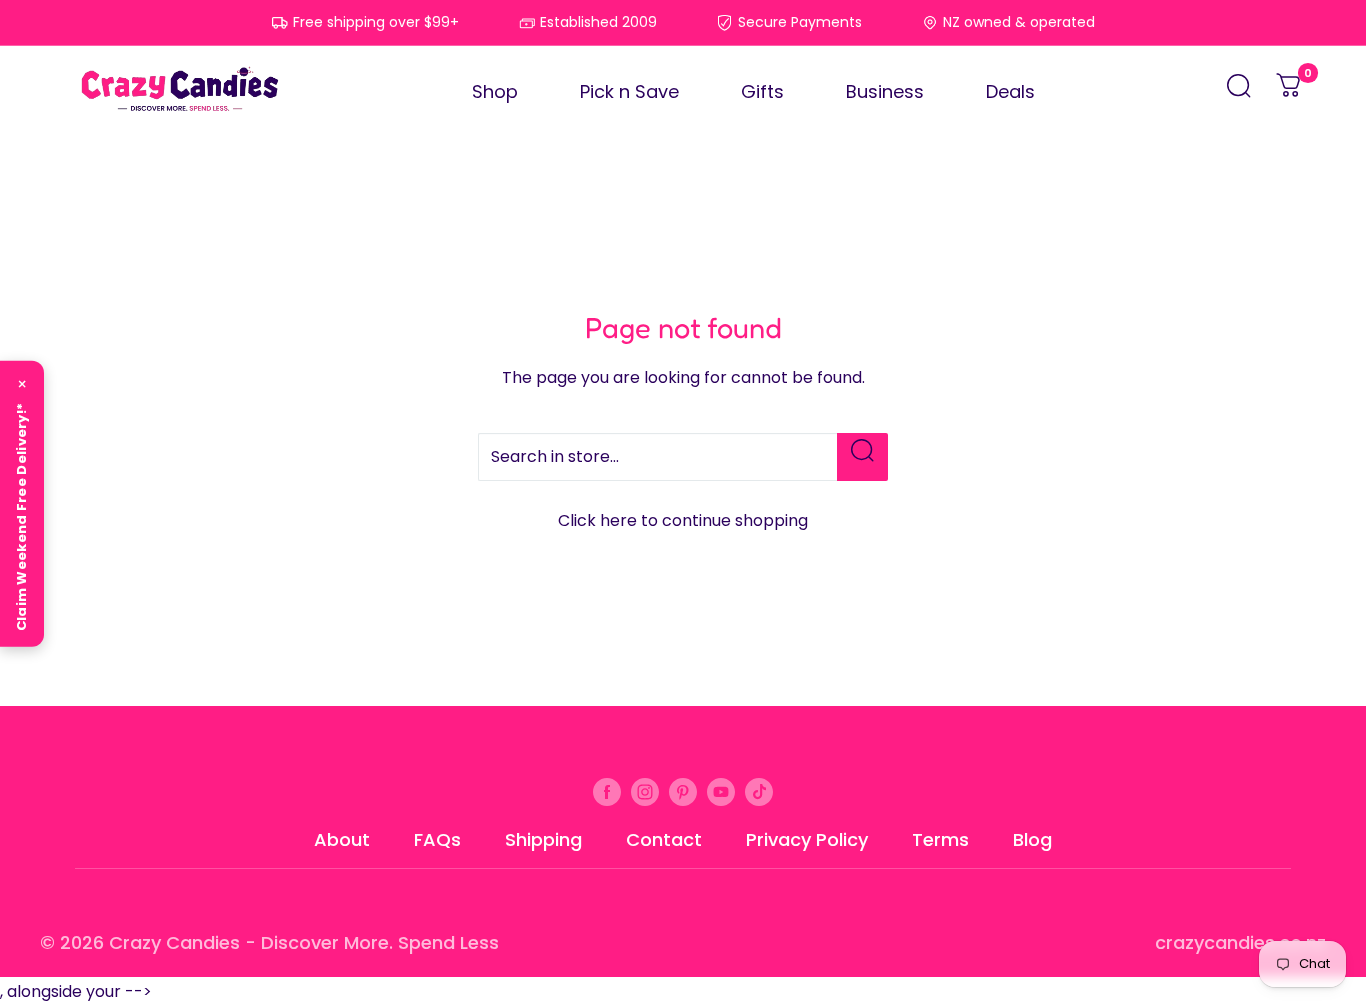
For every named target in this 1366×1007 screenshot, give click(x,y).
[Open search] (1239, 91)
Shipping (543, 839)
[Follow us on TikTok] (759, 791)
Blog (1032, 839)
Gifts (762, 91)
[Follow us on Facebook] (607, 791)
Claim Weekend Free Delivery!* (21, 516)
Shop (495, 91)
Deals (1010, 91)
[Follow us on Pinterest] (683, 791)
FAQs (437, 839)
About (342, 839)
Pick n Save (629, 91)
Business (885, 91)
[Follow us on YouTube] (721, 791)
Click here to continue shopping (683, 520)
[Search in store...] (862, 457)
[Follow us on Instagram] (645, 791)
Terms (940, 839)
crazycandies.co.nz (1240, 942)
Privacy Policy (807, 839)
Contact (664, 839)
